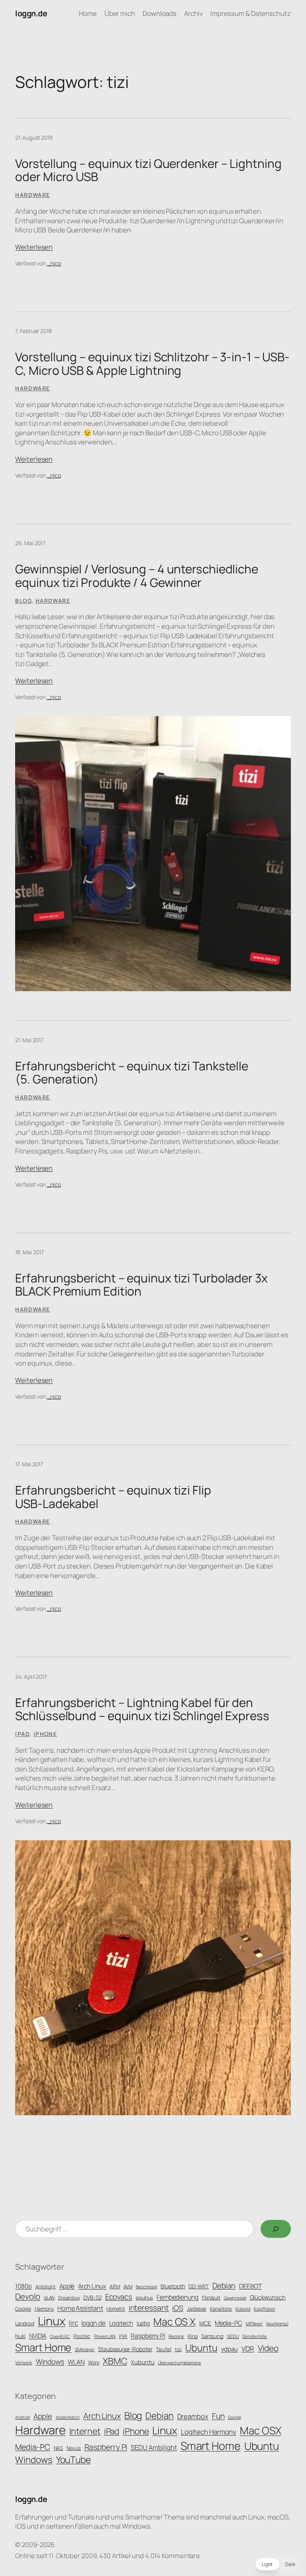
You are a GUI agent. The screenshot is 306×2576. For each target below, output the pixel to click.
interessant (149, 2308)
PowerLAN (105, 2336)
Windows (50, 2362)
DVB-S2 (92, 2297)
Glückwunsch (268, 2297)
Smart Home (43, 2347)
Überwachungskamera (179, 2363)
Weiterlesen (34, 247)
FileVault (211, 2298)
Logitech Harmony (209, 2432)
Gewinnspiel (235, 2298)
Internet (85, 2431)
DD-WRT (198, 2286)
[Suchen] (276, 2229)
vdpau (230, 2349)
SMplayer (85, 2350)
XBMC (115, 2361)
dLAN (49, 2298)
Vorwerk (24, 2363)
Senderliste (255, 2336)
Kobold (243, 2309)
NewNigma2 (277, 2324)
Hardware (32, 195)
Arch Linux (92, 2286)
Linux (52, 2321)
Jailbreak (197, 2309)
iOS (178, 2308)
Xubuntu (142, 2362)
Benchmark (146, 2287)
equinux (144, 2298)
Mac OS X (175, 2322)
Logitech (121, 2323)
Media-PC (229, 2323)
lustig (143, 2323)
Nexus (74, 2448)
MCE (205, 2323)
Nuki (20, 2336)
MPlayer (254, 2324)
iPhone (45, 1734)
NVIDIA (38, 2336)
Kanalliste (221, 2309)
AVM (128, 2287)
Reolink (176, 2336)
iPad (22, 1734)
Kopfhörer (264, 2309)
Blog (23, 601)
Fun (218, 2416)
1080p (24, 2286)
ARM (115, 2287)
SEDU (233, 2336)
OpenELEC (60, 2336)
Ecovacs (119, 2296)
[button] (279, 2564)
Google (23, 2309)
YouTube (74, 2460)
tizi (178, 2349)
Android (22, 2417)
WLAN (76, 2362)
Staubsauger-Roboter (125, 2349)
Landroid (25, 2324)
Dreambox (69, 2298)
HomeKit (116, 2309)
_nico (54, 263)
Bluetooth (173, 2286)
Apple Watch (68, 2417)
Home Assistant (80, 2308)
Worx (94, 2363)
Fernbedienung (178, 2297)
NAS (59, 2448)
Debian (224, 2286)
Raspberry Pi (148, 2336)
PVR (123, 2336)
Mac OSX (260, 2430)
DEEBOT (250, 2286)
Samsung (212, 2336)
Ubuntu (201, 2348)
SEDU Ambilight (154, 2447)
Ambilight (46, 2287)
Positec (82, 2336)
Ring (193, 2336)
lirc (74, 2323)
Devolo (27, 2296)
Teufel (163, 2349)
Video (268, 2348)
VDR (248, 2349)
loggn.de (31, 13)
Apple (67, 2286)
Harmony (44, 2309)
